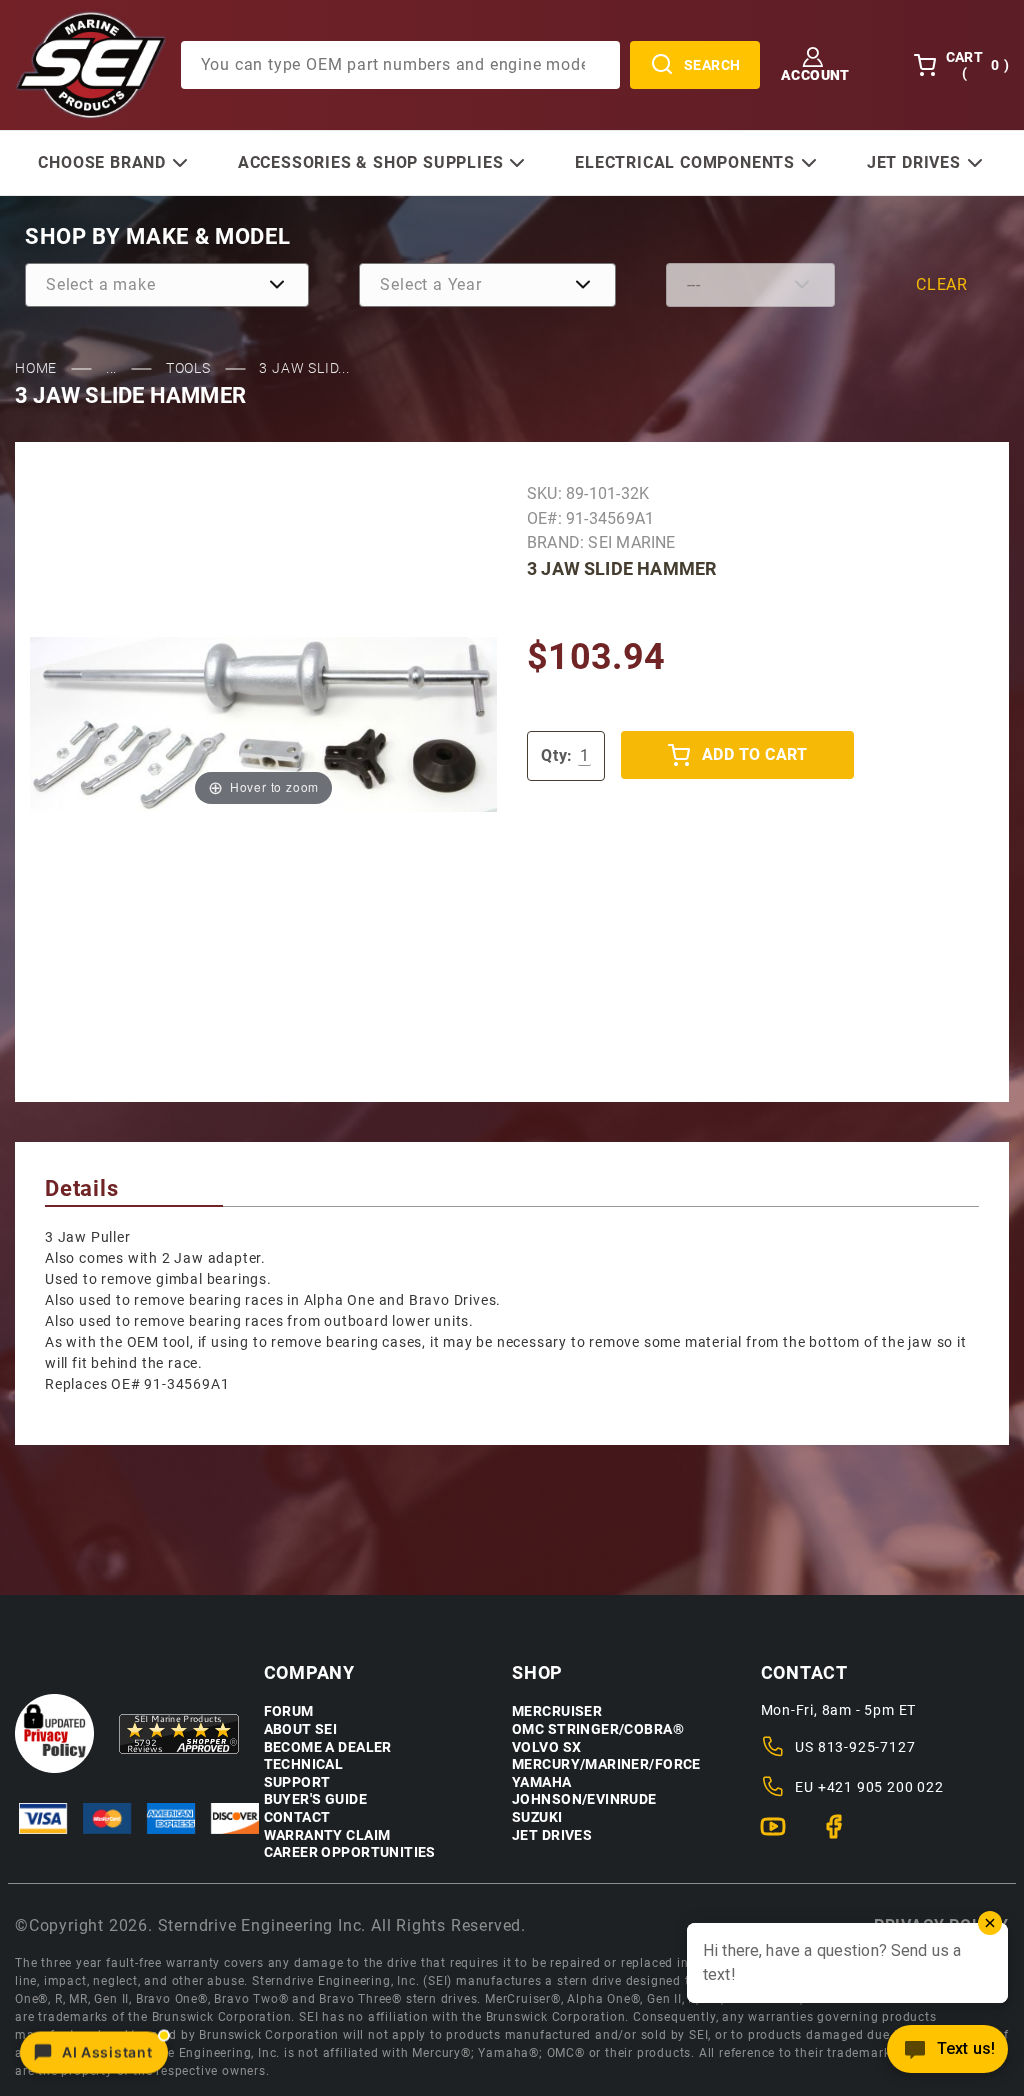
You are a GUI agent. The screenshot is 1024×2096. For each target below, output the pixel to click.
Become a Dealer (328, 1747)
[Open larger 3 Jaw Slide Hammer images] (263, 723)
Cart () (977, 65)
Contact (297, 1817)
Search (712, 65)
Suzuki (537, 1817)
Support (297, 1782)
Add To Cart (755, 754)
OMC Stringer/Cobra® (598, 1729)
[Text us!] (947, 2054)
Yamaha (542, 1782)
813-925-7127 (867, 1747)
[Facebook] (842, 1835)
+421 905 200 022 (881, 1787)
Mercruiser (557, 1711)
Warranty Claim (327, 1835)
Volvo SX (546, 1747)
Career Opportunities (350, 1852)
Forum (289, 1711)
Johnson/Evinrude (584, 1799)
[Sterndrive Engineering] (90, 64)
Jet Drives (552, 1835)
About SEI (301, 1729)
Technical (304, 1764)
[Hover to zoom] (263, 723)
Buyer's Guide (315, 1799)
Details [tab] (82, 1188)
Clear (942, 284)
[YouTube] (781, 1835)
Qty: (557, 755)
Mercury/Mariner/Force (606, 1764)
